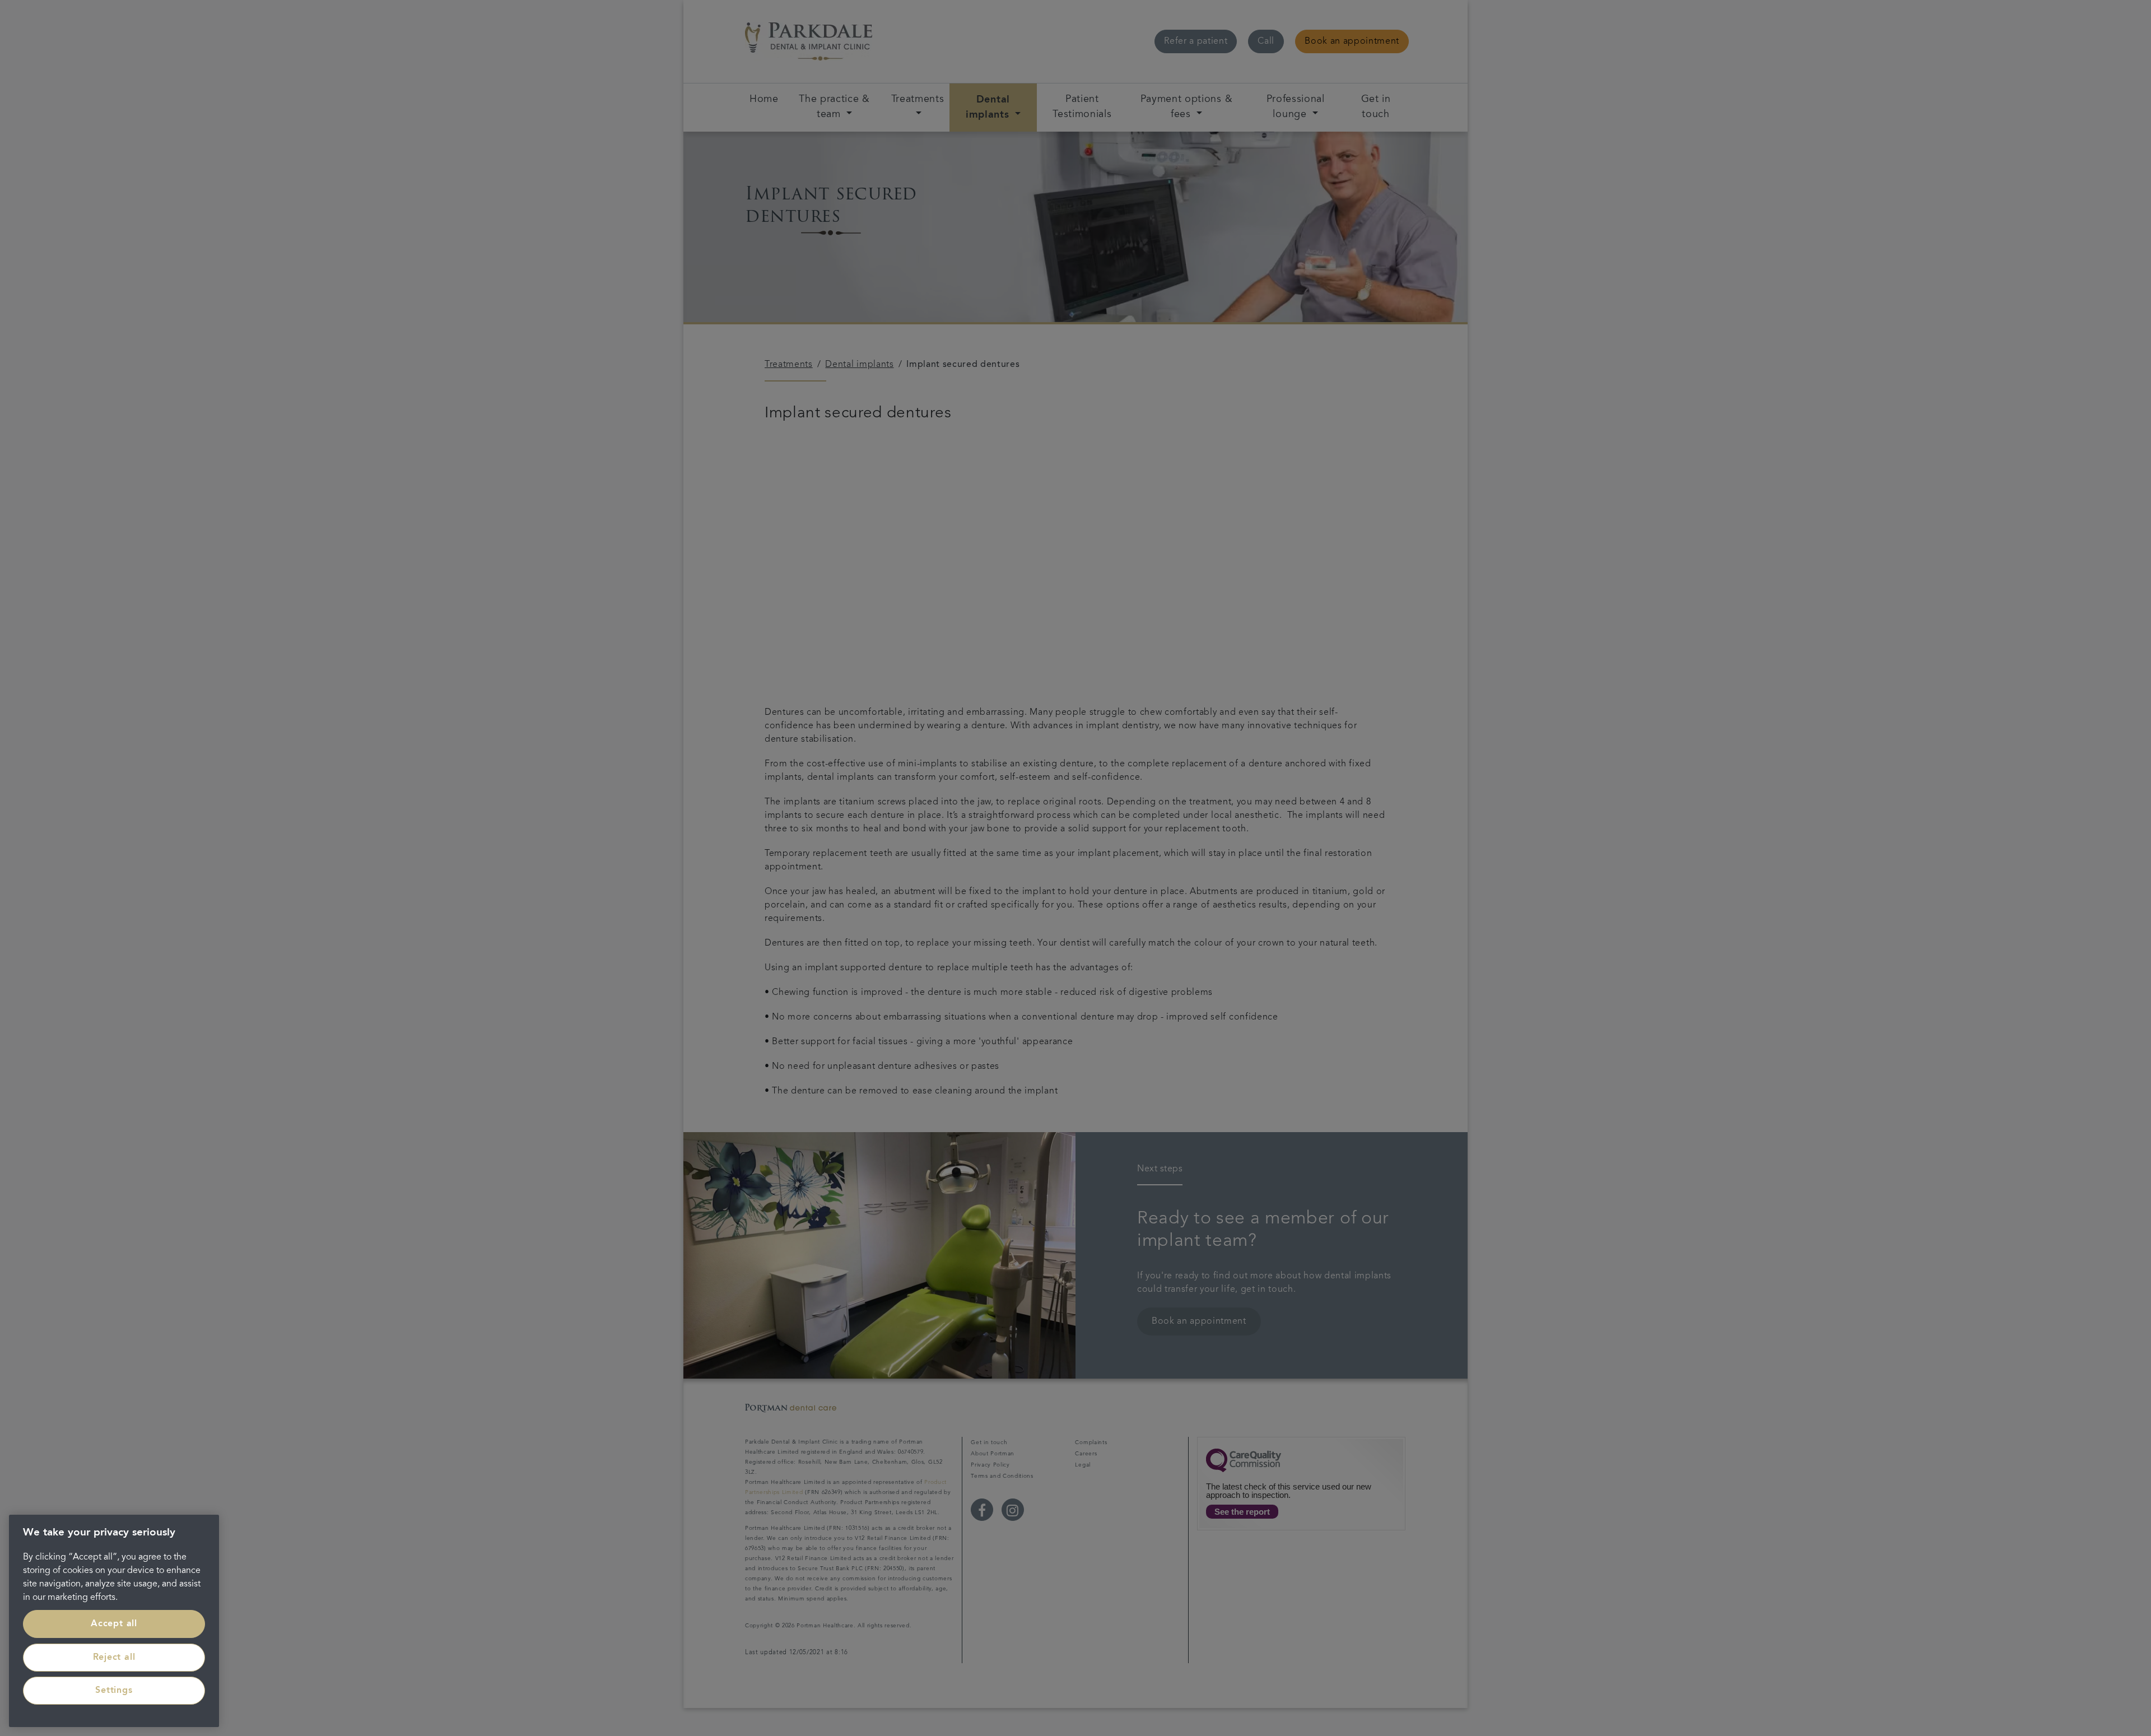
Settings (114, 1691)
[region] (114, 1621)
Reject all (114, 1658)
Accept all (114, 1624)
